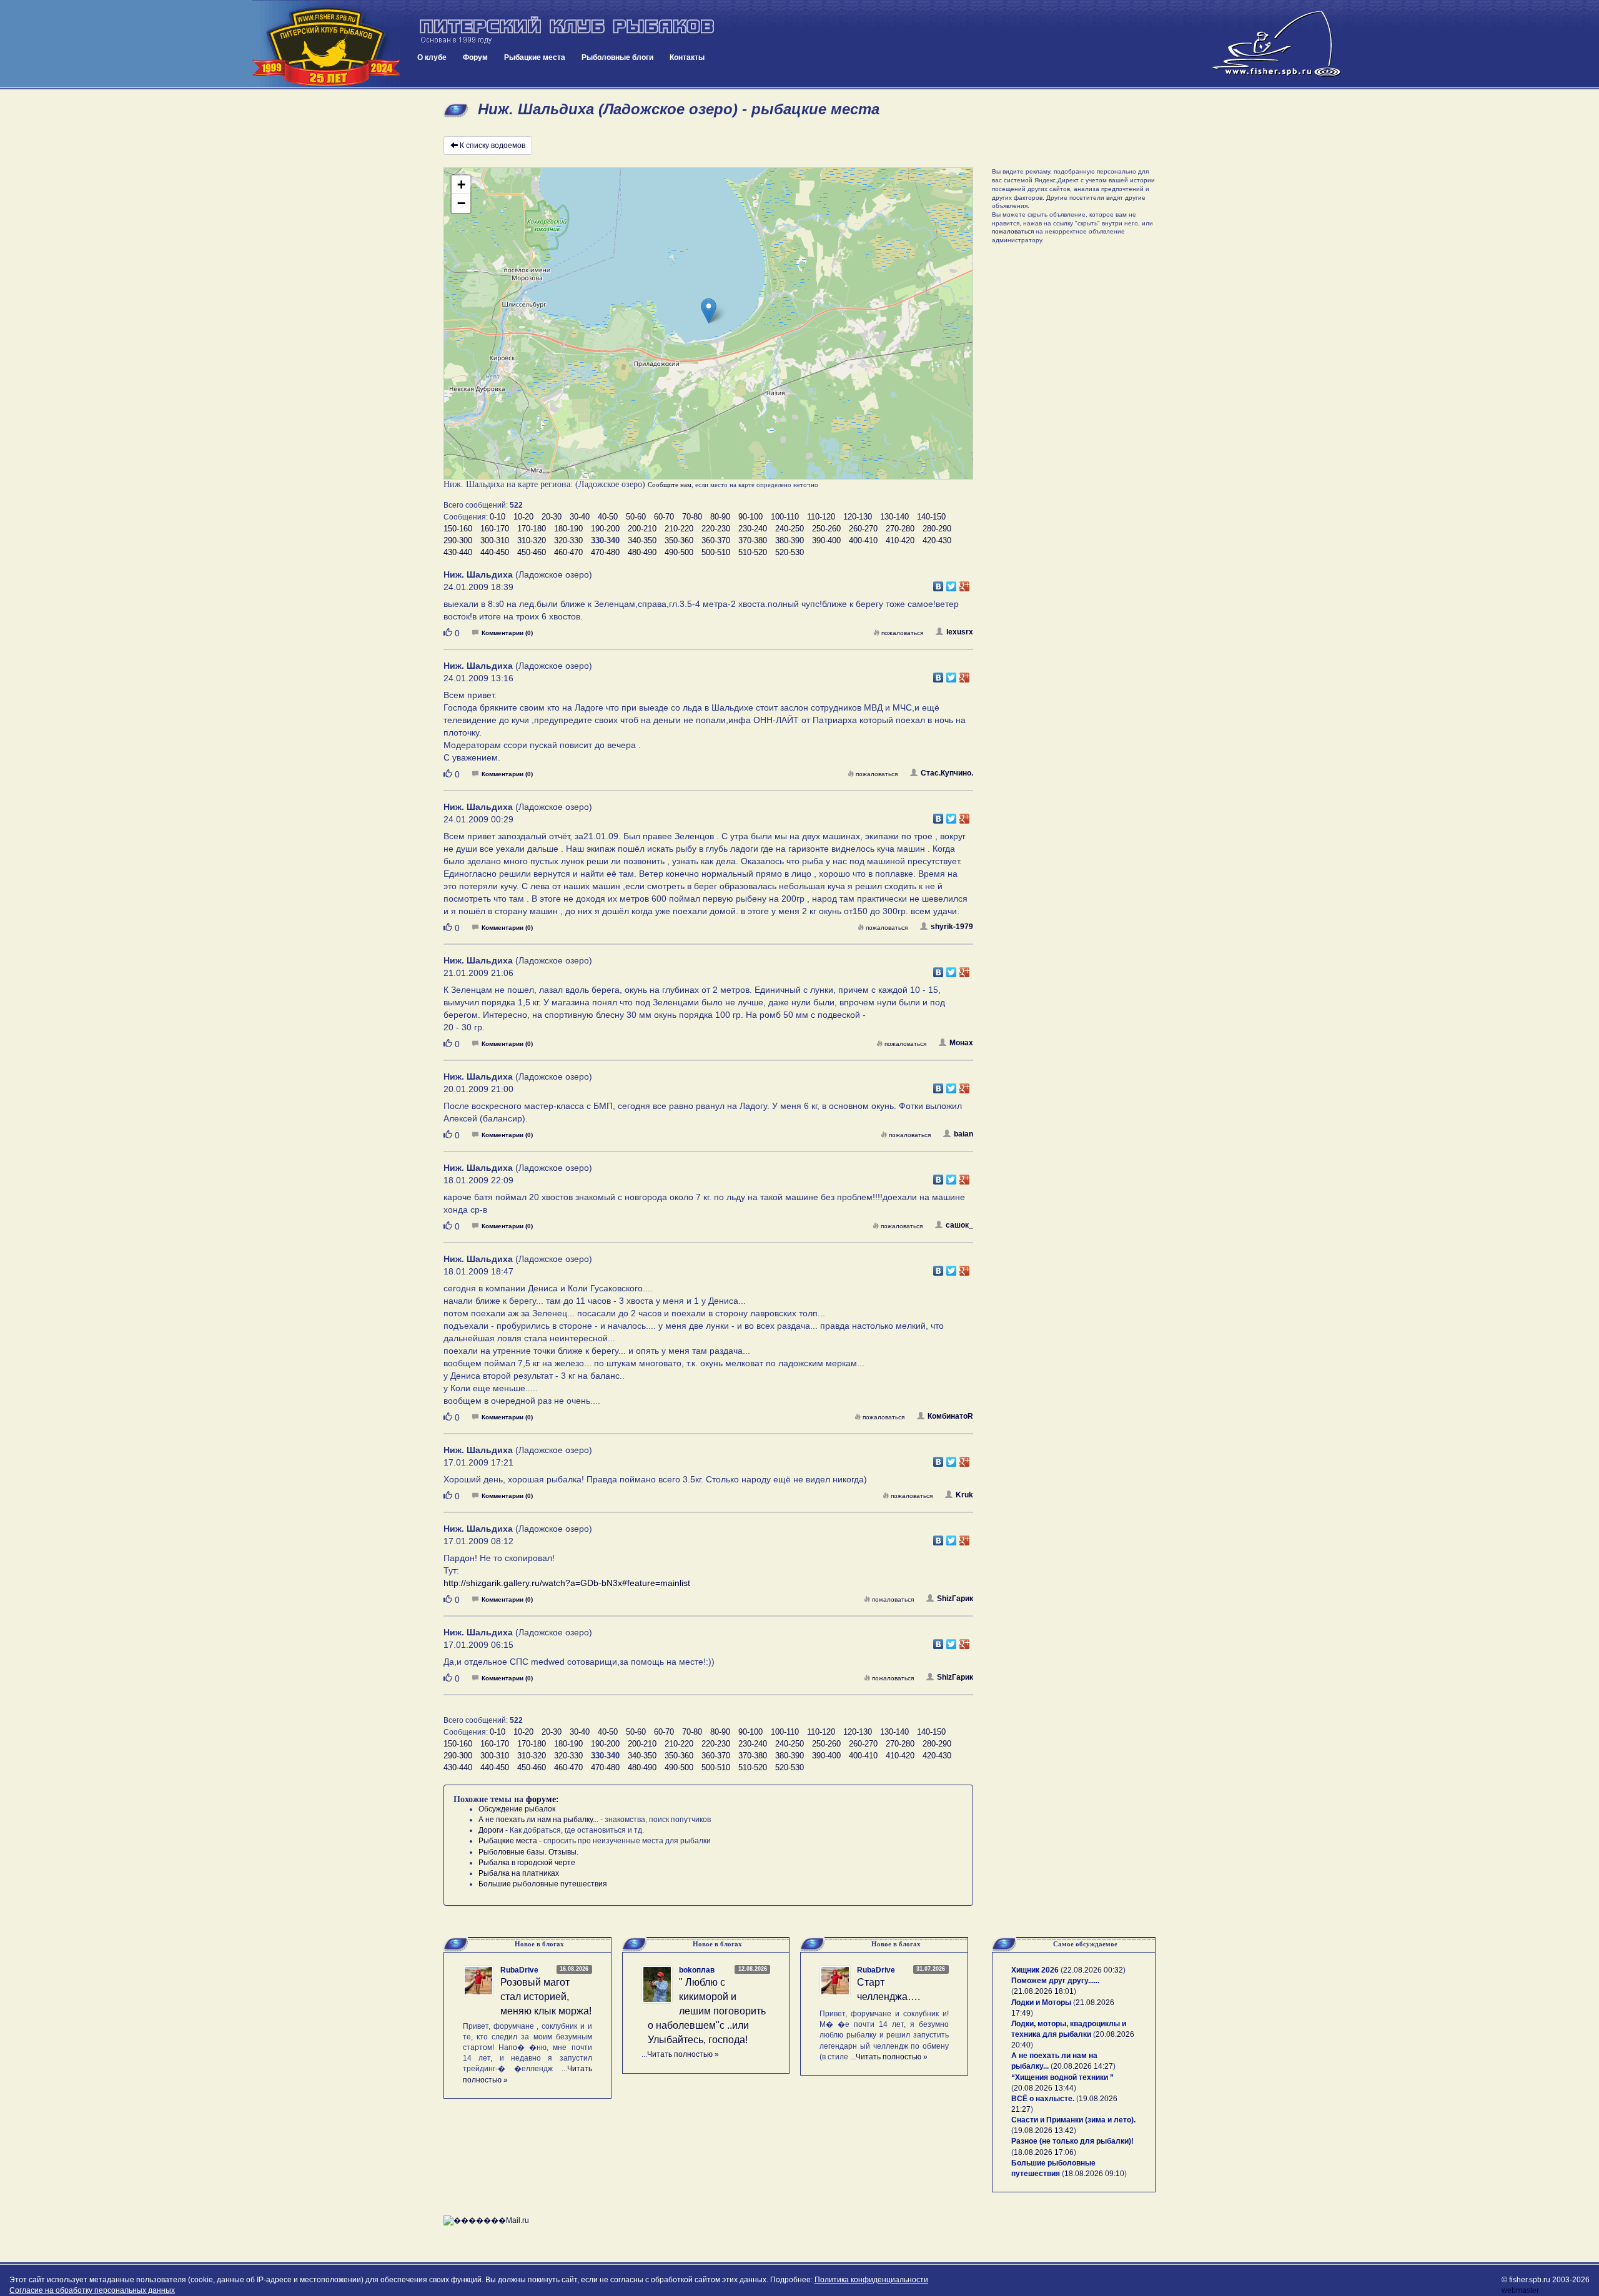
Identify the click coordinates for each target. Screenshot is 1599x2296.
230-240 (753, 529)
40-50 (608, 517)
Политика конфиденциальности (871, 2280)
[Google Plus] (965, 583)
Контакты (687, 57)
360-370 (716, 540)
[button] (709, 311)
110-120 (821, 517)
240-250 (790, 529)
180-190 (568, 529)
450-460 (532, 552)
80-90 (720, 517)
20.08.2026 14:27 (1083, 2066)
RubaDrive (519, 1970)
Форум (475, 57)
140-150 (931, 517)
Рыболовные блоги (617, 57)
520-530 (790, 552)
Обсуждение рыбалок (517, 1809)
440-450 (495, 552)
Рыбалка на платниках (519, 1873)
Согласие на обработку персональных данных (92, 2290)
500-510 (716, 552)
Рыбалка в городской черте (527, 1863)
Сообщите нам (670, 485)
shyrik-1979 (952, 927)
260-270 (863, 529)
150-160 (458, 529)
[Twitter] (952, 583)
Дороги (491, 1830)
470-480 (605, 552)
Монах (961, 1043)
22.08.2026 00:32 (1093, 1970)
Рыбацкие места (535, 57)
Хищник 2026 (1035, 1970)
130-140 (894, 517)
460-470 (568, 552)
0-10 (498, 517)
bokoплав (697, 1970)
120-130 (858, 517)
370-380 (753, 540)
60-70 (664, 517)
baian (963, 1134)
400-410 (863, 540)
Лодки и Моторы (1041, 2003)
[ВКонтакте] (938, 583)
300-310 (495, 540)
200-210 (642, 529)
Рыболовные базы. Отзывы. (528, 1852)
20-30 (552, 517)
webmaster (1520, 2290)
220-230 (716, 529)
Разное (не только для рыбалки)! (1072, 2141)
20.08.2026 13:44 (1044, 2088)
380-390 (790, 540)
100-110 (785, 517)
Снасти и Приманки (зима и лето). (1073, 2120)
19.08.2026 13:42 (1044, 2131)
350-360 (679, 540)
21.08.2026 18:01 (1044, 1991)
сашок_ (959, 1225)
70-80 (692, 517)
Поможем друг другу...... (1055, 1981)
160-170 (495, 529)
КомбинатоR (950, 1416)
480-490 (642, 552)
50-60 (636, 517)
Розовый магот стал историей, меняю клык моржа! (546, 1997)
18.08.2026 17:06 (1044, 2152)
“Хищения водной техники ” (1062, 2077)
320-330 (568, 540)
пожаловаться (902, 633)
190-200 (605, 529)
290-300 (458, 540)
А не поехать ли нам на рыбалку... (538, 1820)
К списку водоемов (493, 145)
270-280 (900, 529)
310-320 (532, 540)
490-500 (679, 552)
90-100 (750, 517)
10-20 (523, 517)
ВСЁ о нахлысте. (1043, 2099)
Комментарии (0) (507, 633)
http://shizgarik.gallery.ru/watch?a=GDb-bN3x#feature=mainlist (567, 1583)
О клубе (432, 57)
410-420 (900, 540)
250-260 (826, 529)
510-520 (753, 552)
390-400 (826, 540)
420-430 (937, 540)
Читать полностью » (683, 2054)
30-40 (580, 517)
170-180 (532, 529)
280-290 (937, 529)
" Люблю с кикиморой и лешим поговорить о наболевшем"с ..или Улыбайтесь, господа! (707, 2011)
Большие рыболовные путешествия (543, 1884)
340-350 (642, 540)
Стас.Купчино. (947, 773)
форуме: (542, 1799)
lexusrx (960, 632)
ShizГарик (955, 1599)
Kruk (964, 1495)
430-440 (458, 552)
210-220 (679, 529)
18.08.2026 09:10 (1094, 2174)
